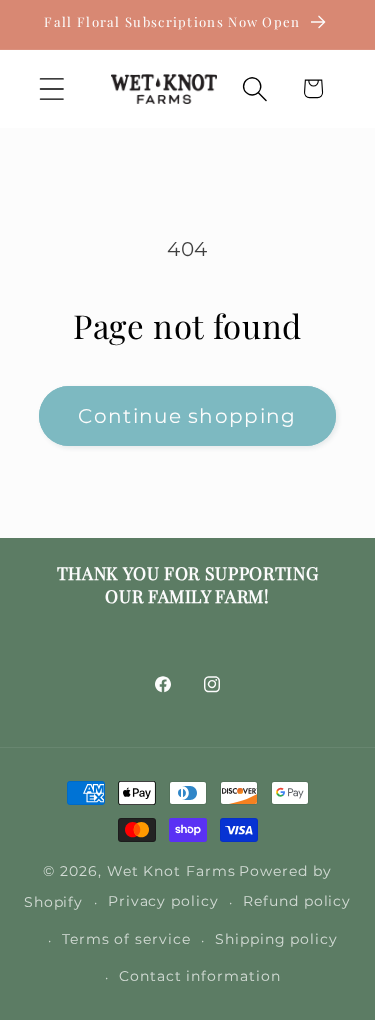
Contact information (199, 976)
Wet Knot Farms (171, 871)
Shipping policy (276, 939)
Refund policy (297, 901)
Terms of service (126, 939)
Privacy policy (163, 901)
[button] (51, 88)
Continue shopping (187, 416)
